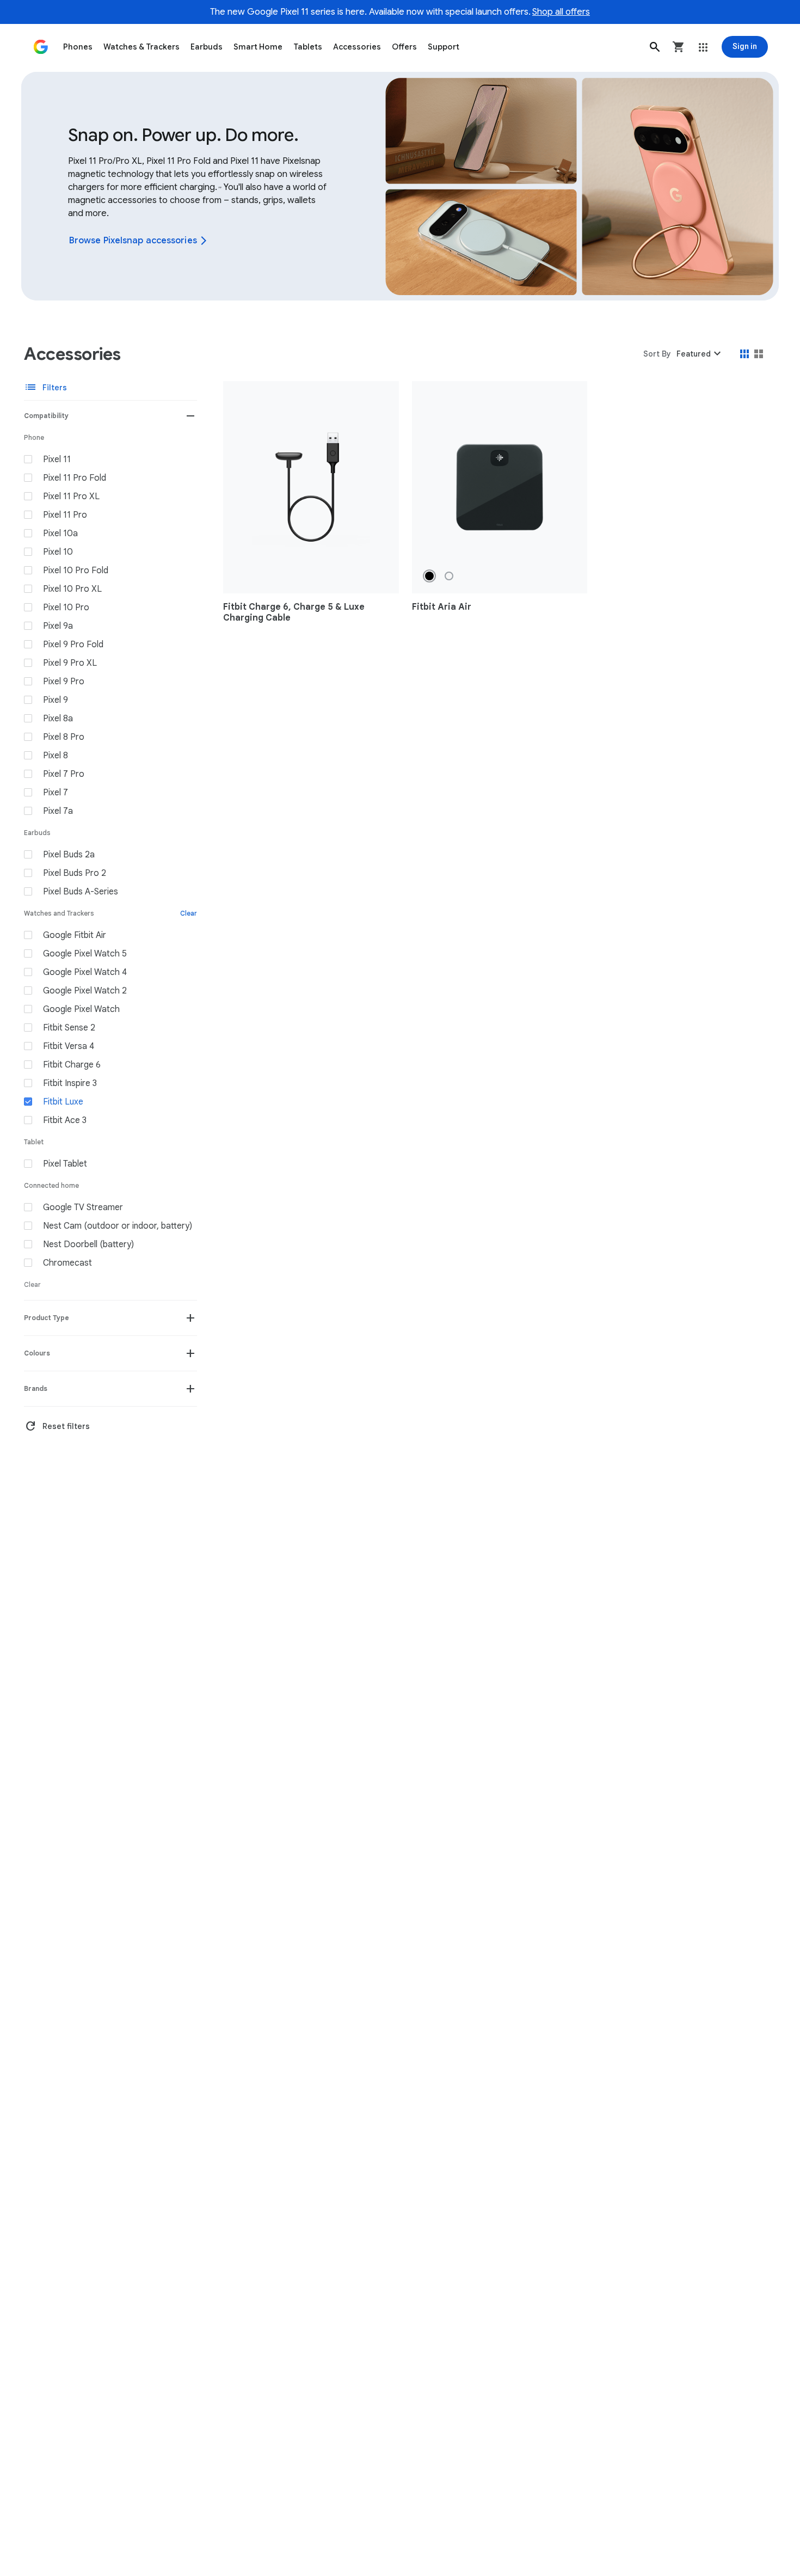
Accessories (357, 47)
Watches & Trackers (141, 47)
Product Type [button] (47, 1318)
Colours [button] (37, 1353)
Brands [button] (36, 1388)
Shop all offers (561, 12)
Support (444, 47)
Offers (404, 47)
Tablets (308, 47)
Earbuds (207, 47)
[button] (655, 47)
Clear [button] (189, 913)
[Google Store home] (41, 47)
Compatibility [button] (46, 416)
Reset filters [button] (57, 1426)
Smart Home (258, 47)
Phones (78, 47)
